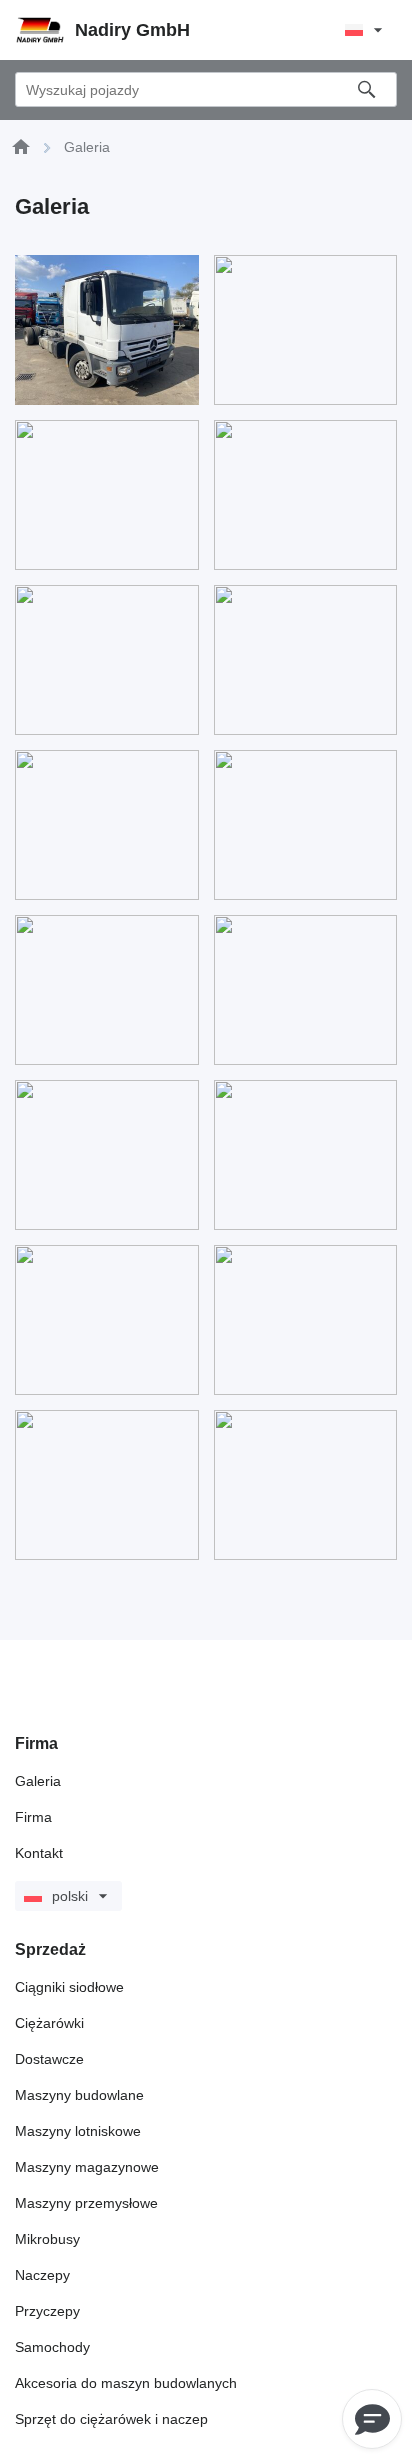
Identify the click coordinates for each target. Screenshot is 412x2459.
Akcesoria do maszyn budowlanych (126, 2383)
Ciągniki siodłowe (69, 1987)
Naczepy (42, 2275)
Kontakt (39, 1853)
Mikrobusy (47, 2239)
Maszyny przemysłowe (86, 2203)
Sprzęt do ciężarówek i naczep (111, 2419)
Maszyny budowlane (79, 2095)
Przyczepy (47, 2311)
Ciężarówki (49, 2023)
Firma (33, 1817)
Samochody (52, 2347)
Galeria (38, 1781)
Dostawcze (49, 2059)
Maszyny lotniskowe (78, 2131)
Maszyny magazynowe (87, 2167)
